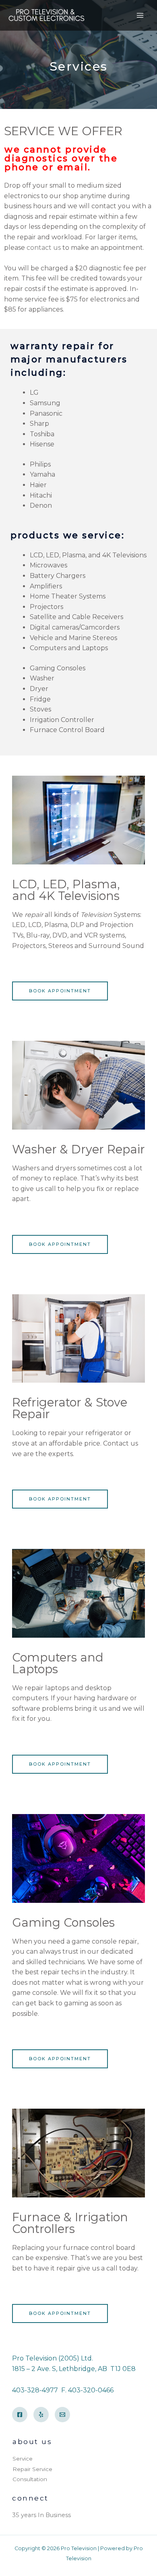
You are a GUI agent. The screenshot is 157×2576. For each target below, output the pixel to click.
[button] (60, 991)
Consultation (30, 2479)
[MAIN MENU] (140, 15)
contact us (44, 248)
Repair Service (32, 2469)
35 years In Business (41, 2515)
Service (23, 2459)
